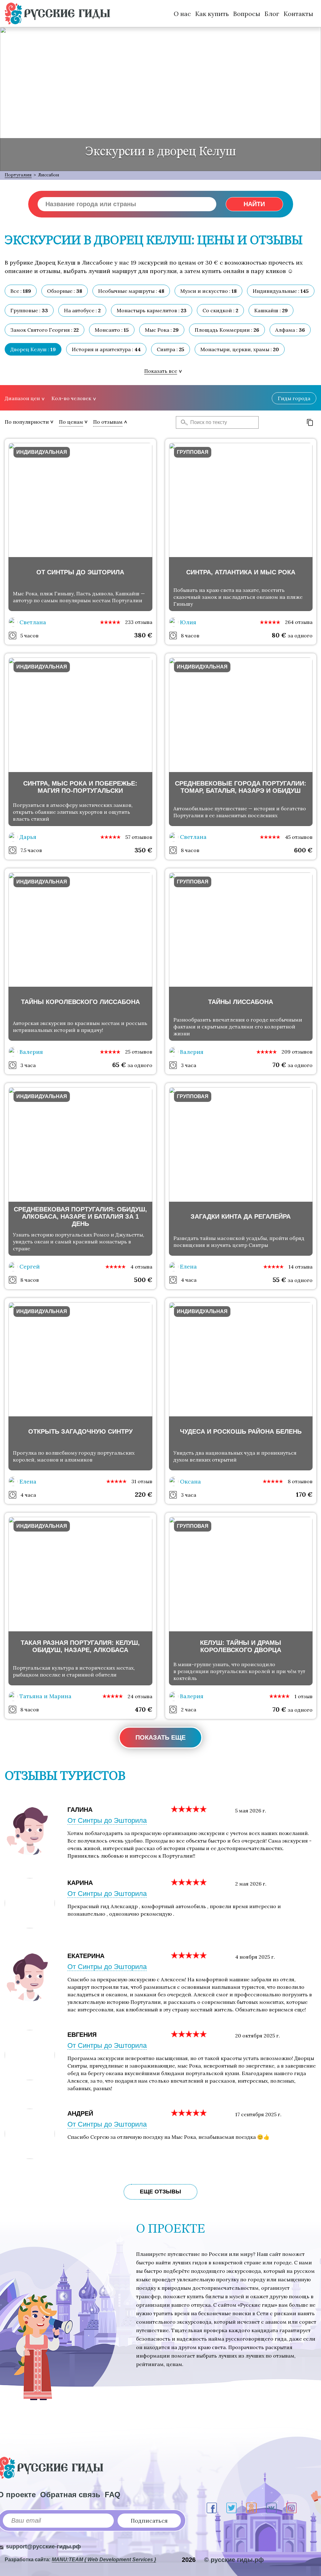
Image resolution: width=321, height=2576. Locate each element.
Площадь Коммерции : (227, 330)
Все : (21, 291)
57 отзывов (139, 837)
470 (144, 1709)
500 (143, 1280)
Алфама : (290, 330)
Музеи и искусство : (208, 291)
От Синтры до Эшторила (107, 1820)
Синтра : (171, 349)
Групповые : (29, 310)
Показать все (161, 371)
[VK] (271, 2508)
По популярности (27, 422)
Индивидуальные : (281, 291)
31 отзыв (142, 1481)
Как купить (212, 14)
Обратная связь (70, 2495)
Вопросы (247, 14)
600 (303, 850)
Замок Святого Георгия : (45, 330)
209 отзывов (297, 1052)
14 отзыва (300, 1267)
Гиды (294, 398)
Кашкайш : (271, 310)
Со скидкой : (220, 310)
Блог (272, 14)
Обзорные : (65, 291)
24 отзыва (140, 1696)
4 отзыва (141, 1267)
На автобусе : (82, 310)
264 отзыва (299, 622)
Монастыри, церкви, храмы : (240, 349)
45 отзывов (299, 837)
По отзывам (108, 422)
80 (279, 635)
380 (143, 635)
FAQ (113, 2495)
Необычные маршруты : (131, 291)
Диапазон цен (22, 398)
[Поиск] (182, 422)
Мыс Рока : (162, 330)
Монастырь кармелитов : (152, 310)
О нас (182, 14)
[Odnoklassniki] (251, 2508)
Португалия (18, 175)
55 (279, 1280)
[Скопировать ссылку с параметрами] (310, 422)
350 (143, 850)
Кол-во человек (71, 398)
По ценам (71, 422)
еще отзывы (160, 2192)
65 (119, 1065)
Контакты (298, 14)
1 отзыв (303, 1696)
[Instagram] (291, 2508)
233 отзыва (139, 622)
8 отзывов (300, 1481)
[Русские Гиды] (57, 13)
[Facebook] (212, 2508)
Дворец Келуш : (33, 349)
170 (304, 1494)
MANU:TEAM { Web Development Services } (104, 2560)
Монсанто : (112, 330)
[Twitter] (232, 2508)
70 (279, 1065)
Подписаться (149, 2521)
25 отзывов (139, 1052)
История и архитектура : (106, 349)
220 (144, 1494)
